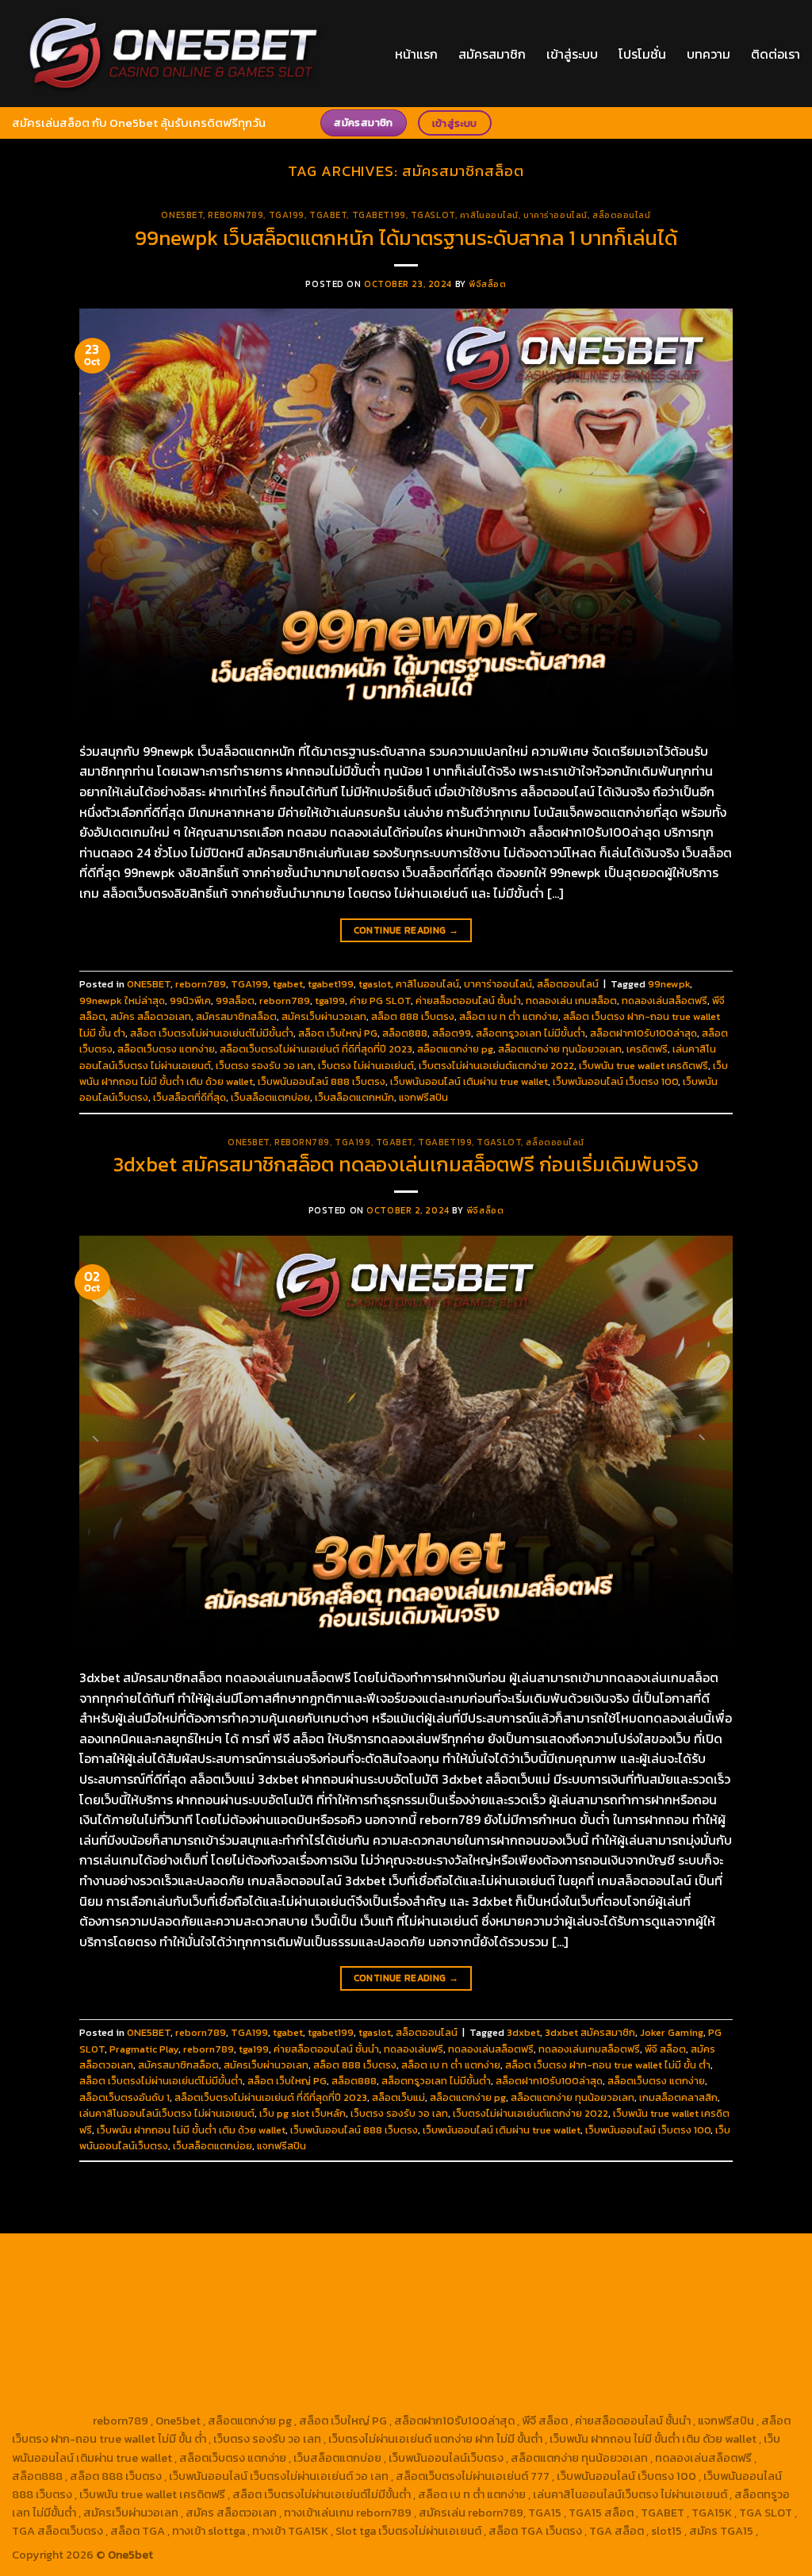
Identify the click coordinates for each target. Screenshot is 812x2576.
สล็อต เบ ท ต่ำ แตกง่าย (509, 1016)
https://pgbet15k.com (436, 2275)
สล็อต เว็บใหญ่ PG (338, 1033)
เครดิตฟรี (647, 1049)
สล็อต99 (452, 1033)
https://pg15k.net (331, 2275)
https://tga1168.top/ (580, 2293)
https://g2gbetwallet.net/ (574, 2366)
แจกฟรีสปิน (423, 1097)
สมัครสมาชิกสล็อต (236, 1016)
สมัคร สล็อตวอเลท (151, 1016)
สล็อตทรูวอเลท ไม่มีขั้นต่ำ (530, 1033)
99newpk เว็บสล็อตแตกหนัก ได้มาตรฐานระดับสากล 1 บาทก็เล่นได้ (406, 238)
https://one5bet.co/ (745, 2311)
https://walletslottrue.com (679, 2329)
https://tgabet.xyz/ (263, 2293)
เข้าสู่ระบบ (572, 54)
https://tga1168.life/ (686, 2293)
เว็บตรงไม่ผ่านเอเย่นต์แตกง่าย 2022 (496, 1066)
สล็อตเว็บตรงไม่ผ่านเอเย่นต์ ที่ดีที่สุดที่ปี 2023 (316, 1049)
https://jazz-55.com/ (709, 2348)
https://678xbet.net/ (67, 2311)
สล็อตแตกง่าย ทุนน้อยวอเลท (560, 1049)
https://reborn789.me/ (445, 2329)
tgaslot (433, 215)
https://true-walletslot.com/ (650, 2402)
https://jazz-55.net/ (65, 2366)
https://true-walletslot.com (370, 2348)
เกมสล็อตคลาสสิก (678, 2097)
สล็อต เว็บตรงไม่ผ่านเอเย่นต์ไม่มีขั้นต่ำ (212, 1033)
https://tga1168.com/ (155, 2293)
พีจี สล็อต (665, 2049)
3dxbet (523, 2032)
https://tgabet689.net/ (678, 2384)
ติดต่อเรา (776, 54)
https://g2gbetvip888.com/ (290, 2366)
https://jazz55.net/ (557, 2329)
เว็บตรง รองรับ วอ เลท (264, 1066)
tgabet (328, 215)
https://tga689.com (334, 2384)
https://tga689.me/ (439, 2384)
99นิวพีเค (190, 1000)
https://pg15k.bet (711, 2256)
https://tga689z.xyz (281, 2256)
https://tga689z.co (175, 2256)
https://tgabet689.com (553, 2384)
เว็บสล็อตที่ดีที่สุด (190, 1097)
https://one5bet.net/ (635, 2311)
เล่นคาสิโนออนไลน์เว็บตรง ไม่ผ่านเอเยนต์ (167, 2113)
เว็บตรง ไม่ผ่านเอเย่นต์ (366, 1066)
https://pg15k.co (241, 2275)
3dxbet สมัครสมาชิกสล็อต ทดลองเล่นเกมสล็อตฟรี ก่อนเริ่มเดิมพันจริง (406, 1164)
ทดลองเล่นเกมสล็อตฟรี (589, 2049)
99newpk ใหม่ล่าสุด (122, 1000)
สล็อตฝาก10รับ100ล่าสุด (643, 1033)
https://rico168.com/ (524, 2311)
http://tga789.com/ (368, 2293)
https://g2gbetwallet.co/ (215, 2384)
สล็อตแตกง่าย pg (455, 1049)
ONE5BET (182, 215)
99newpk (669, 984)
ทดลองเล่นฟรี (414, 2049)
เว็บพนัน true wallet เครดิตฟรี (643, 1066)
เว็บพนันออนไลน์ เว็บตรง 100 (615, 1081)
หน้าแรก (416, 54)
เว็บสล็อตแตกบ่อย (270, 1097)
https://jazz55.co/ (168, 2366)
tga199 (330, 1000)
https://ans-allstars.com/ (295, 2311)
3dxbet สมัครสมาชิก (590, 2032)
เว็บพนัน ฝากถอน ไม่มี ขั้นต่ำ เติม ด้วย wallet (191, 2130)
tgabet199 (379, 215)
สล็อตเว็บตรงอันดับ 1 (124, 2097)
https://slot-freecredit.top (225, 2348)
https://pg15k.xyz (149, 2275)
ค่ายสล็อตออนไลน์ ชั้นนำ (468, 1000)
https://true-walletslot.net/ (500, 2402)
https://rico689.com (390, 2256)
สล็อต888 (405, 1033)
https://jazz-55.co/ (600, 2348)
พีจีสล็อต (487, 284)
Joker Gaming (672, 2032)
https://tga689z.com (67, 2256)
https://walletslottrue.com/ (199, 2402)
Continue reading (406, 930)
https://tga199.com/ (65, 2329)
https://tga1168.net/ (473, 2293)
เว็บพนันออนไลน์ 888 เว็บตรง (322, 1081)
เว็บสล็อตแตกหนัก (354, 1097)
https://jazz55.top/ (496, 2348)
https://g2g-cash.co (610, 2256)
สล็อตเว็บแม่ (398, 2097)
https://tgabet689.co (68, 2402)
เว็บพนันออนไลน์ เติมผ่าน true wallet (469, 1081)
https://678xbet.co (175, 2311)
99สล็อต (235, 1000)
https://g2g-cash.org (500, 2256)
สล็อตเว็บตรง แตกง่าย (166, 1049)
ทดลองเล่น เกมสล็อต (571, 1000)
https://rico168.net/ (416, 2311)
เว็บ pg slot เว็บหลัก (303, 2113)
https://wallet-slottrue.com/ (350, 2402)
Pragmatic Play (144, 2049)
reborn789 (236, 215)
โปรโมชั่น (642, 54)
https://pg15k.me (56, 2275)
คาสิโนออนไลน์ (489, 215)
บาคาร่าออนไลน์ (555, 215)
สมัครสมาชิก (492, 54)
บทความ (709, 54)
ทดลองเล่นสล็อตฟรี (665, 1000)
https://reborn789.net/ (180, 2329)
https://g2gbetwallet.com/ (435, 2366)
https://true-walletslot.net (313, 2329)
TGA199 (287, 215)
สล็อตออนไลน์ (622, 215)
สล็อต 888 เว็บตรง (413, 1016)
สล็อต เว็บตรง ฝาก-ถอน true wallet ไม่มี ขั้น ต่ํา (608, 2065)
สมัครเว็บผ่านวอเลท (324, 1016)
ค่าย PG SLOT (380, 1000)
